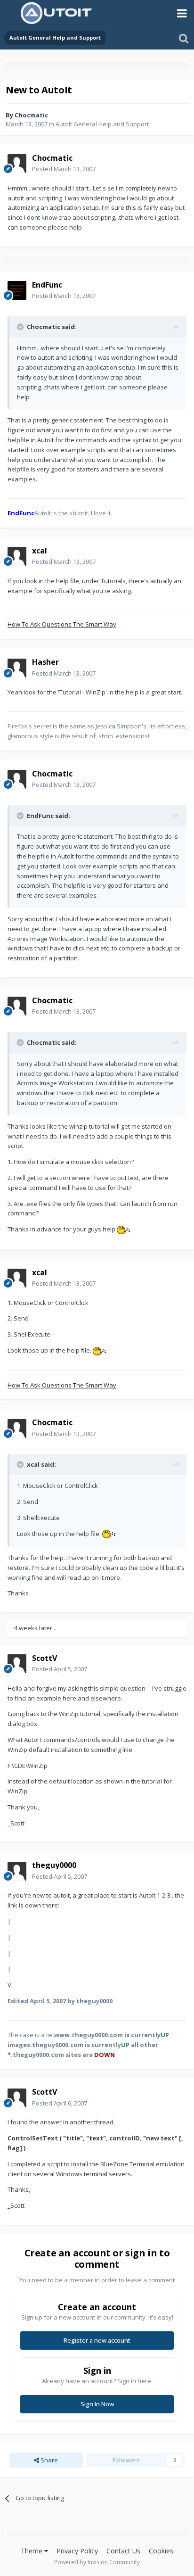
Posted (64, 169)
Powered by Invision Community (97, 2562)
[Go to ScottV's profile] (17, 1664)
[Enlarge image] (123, 1229)
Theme (32, 2551)
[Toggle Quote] (21, 327)
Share (48, 2460)
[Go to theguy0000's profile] (17, 1871)
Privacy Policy (77, 2551)
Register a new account (97, 2340)
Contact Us (123, 2551)
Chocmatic (31, 115)
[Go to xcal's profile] (17, 556)
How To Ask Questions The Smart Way (62, 624)
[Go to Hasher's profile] (17, 668)
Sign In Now (97, 2404)
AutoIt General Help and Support (102, 124)
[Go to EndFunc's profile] (17, 290)
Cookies (161, 2551)
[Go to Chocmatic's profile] (17, 164)
